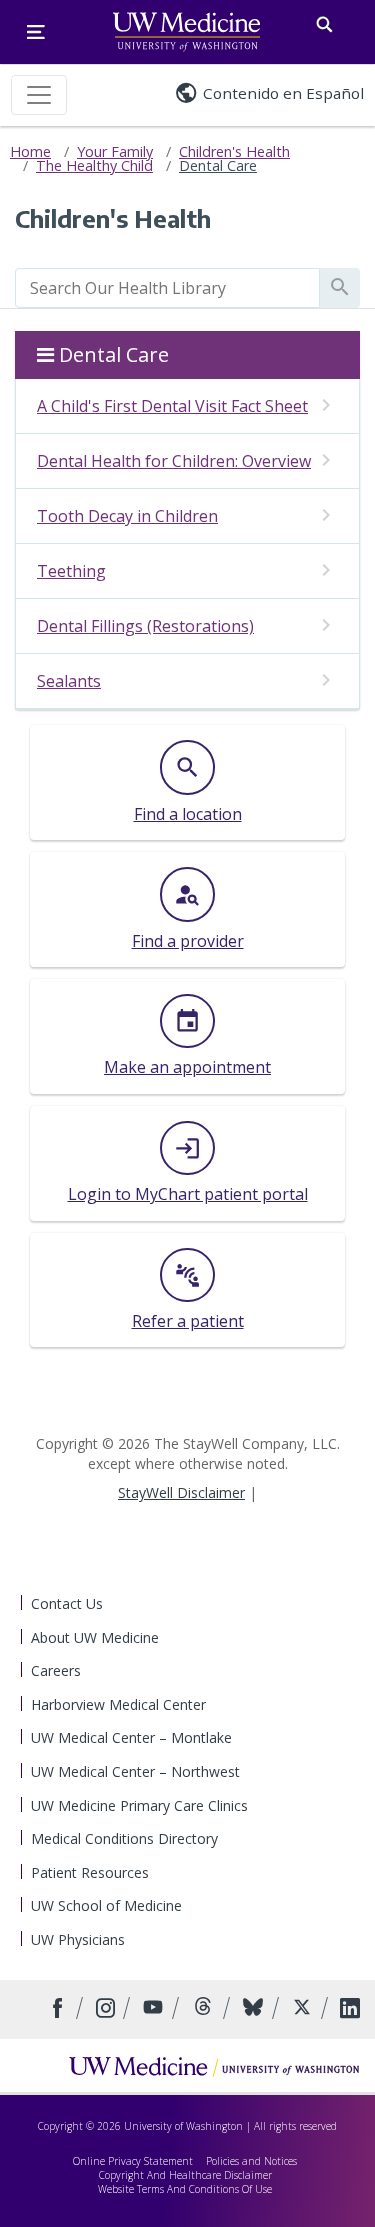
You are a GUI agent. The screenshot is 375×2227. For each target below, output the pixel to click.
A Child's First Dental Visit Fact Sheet (172, 406)
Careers (56, 1670)
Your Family (115, 151)
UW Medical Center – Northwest (135, 1771)
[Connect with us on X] (304, 2009)
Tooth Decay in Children (127, 516)
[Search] (324, 20)
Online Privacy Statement (133, 2161)
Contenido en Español (283, 93)
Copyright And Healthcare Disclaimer (185, 2175)
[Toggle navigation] (39, 95)
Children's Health (234, 151)
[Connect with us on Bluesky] (255, 2009)
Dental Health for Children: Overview (174, 461)
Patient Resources (90, 1872)
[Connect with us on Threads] (205, 2009)
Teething (71, 571)
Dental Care (218, 165)
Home (30, 151)
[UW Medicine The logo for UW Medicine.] (186, 32)
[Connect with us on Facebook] (60, 2009)
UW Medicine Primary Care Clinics (139, 1805)
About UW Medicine (95, 1637)
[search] (167, 288)
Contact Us (67, 1603)
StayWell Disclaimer (181, 1492)
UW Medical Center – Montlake (131, 1737)
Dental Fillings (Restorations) (145, 626)
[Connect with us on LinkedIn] (350, 2009)
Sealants (69, 681)
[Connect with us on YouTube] (155, 2009)
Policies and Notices (251, 2161)
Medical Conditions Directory (124, 1838)
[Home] (214, 2066)
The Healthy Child (94, 165)
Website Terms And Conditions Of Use (185, 2189)
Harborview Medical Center (118, 1704)
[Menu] (36, 32)
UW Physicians (78, 1939)
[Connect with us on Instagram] (107, 2009)
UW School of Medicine (106, 1905)
